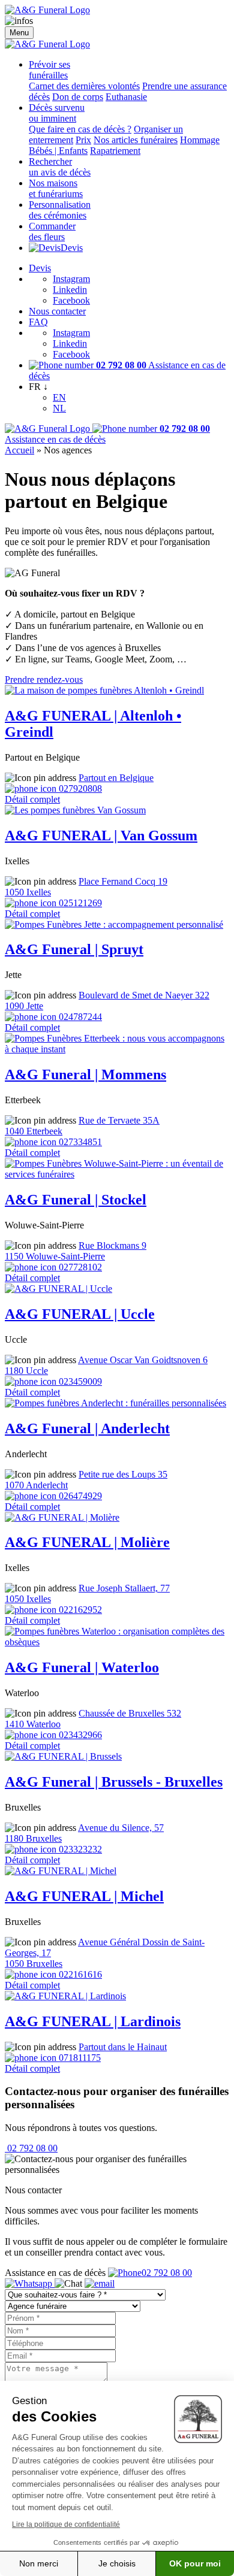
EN (59, 397)
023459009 (79, 1381)
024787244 (79, 1017)
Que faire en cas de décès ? (80, 129)
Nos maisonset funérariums (56, 188)
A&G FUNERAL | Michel (84, 1896)
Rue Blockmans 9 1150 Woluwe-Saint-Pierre (76, 1251)
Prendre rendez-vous (44, 679)
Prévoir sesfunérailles (49, 70)
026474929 (79, 1496)
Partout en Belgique (116, 778)
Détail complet (32, 799)
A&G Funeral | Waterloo (82, 1667)
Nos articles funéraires (136, 140)
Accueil (19, 450)
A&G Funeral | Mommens (85, 1074)
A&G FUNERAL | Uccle (80, 1314)
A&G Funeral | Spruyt (74, 949)
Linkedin (70, 290)
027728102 (79, 1267)
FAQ (38, 322)
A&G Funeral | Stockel (76, 1200)
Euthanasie (126, 97)
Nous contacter (57, 311)
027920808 (79, 788)
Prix (83, 140)
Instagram (71, 279)
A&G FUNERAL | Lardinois (93, 2021)
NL (59, 408)
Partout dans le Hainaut (123, 2047)
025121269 (79, 903)
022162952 (79, 1610)
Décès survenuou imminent (57, 113)
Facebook (71, 300)
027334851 (79, 1142)
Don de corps (78, 97)
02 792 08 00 (31, 2148)
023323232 (79, 1849)
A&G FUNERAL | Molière (87, 1542)
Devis (72, 248)
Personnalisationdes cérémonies (60, 210)
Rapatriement (115, 151)
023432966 (79, 1735)
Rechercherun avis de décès (60, 167)
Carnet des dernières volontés (84, 86)
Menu (19, 33)
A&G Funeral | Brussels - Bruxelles (114, 1782)
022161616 (79, 1974)
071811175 (79, 2058)
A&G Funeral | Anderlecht (87, 1428)
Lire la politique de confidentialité (66, 2524)
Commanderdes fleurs (52, 231)
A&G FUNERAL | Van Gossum (101, 836)
